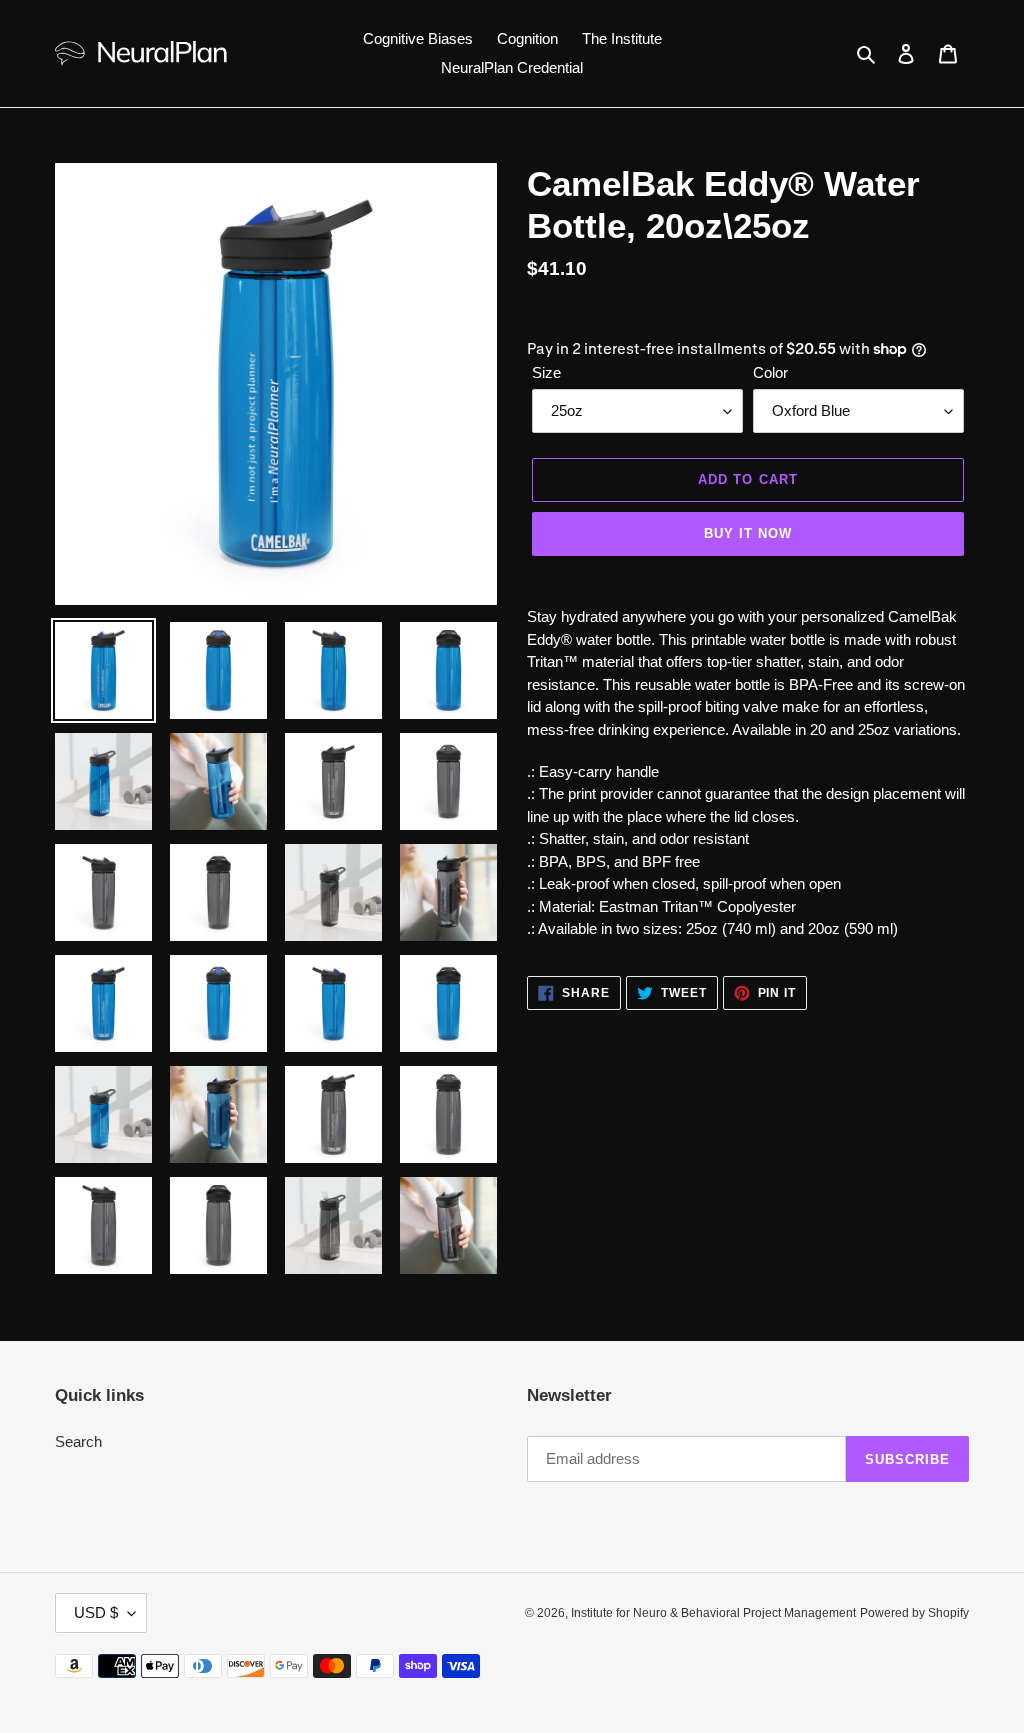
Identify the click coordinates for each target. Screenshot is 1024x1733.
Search (78, 1441)
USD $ (96, 1612)
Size (546, 372)
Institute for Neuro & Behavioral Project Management (713, 1613)
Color (770, 372)
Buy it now (748, 533)
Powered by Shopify (914, 1613)
